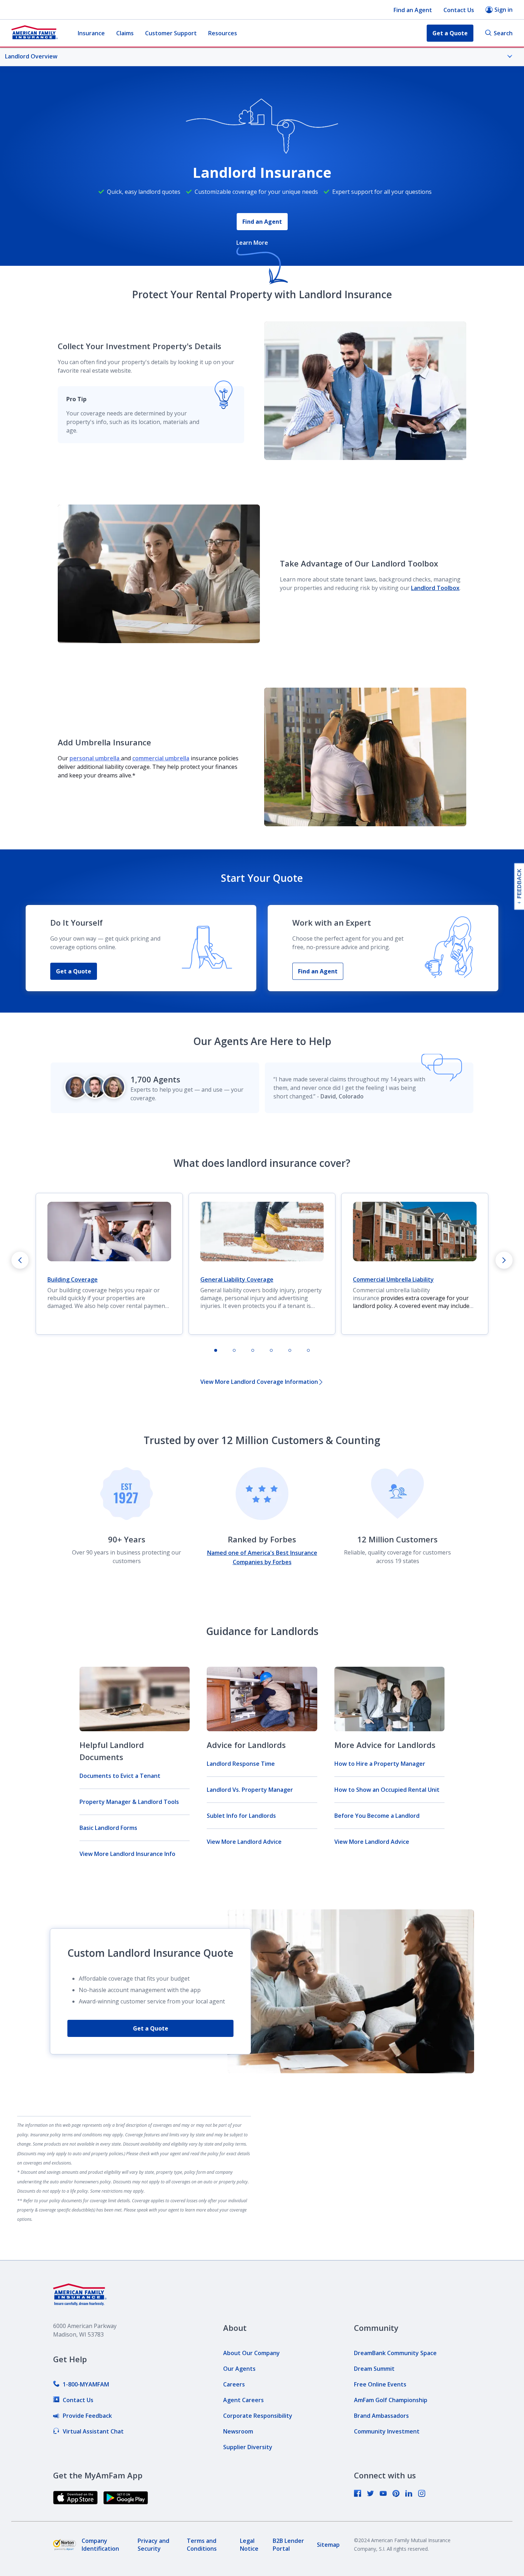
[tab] (216, 1350)
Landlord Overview (31, 56)
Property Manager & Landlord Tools (129, 1802)
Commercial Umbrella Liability (393, 1279)
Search (503, 33)
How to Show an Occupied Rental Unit (387, 1790)
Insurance (91, 33)
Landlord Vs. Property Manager (250, 1790)
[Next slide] (504, 1260)
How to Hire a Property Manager (380, 1764)
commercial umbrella (161, 758)
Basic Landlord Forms (108, 1828)
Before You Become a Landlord (377, 1816)
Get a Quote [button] (450, 33)
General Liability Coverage (237, 1279)
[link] (81, 2384)
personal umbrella (95, 758)
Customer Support (171, 33)
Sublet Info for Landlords (241, 1816)
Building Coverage (73, 1279)
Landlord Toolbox (435, 588)
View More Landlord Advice (244, 1842)
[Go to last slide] (20, 1260)
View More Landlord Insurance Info (127, 1854)
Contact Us (459, 10)
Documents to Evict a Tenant (120, 1776)
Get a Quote (74, 971)
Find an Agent (413, 10)
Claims (125, 33)
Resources (223, 33)
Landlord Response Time (241, 1764)
